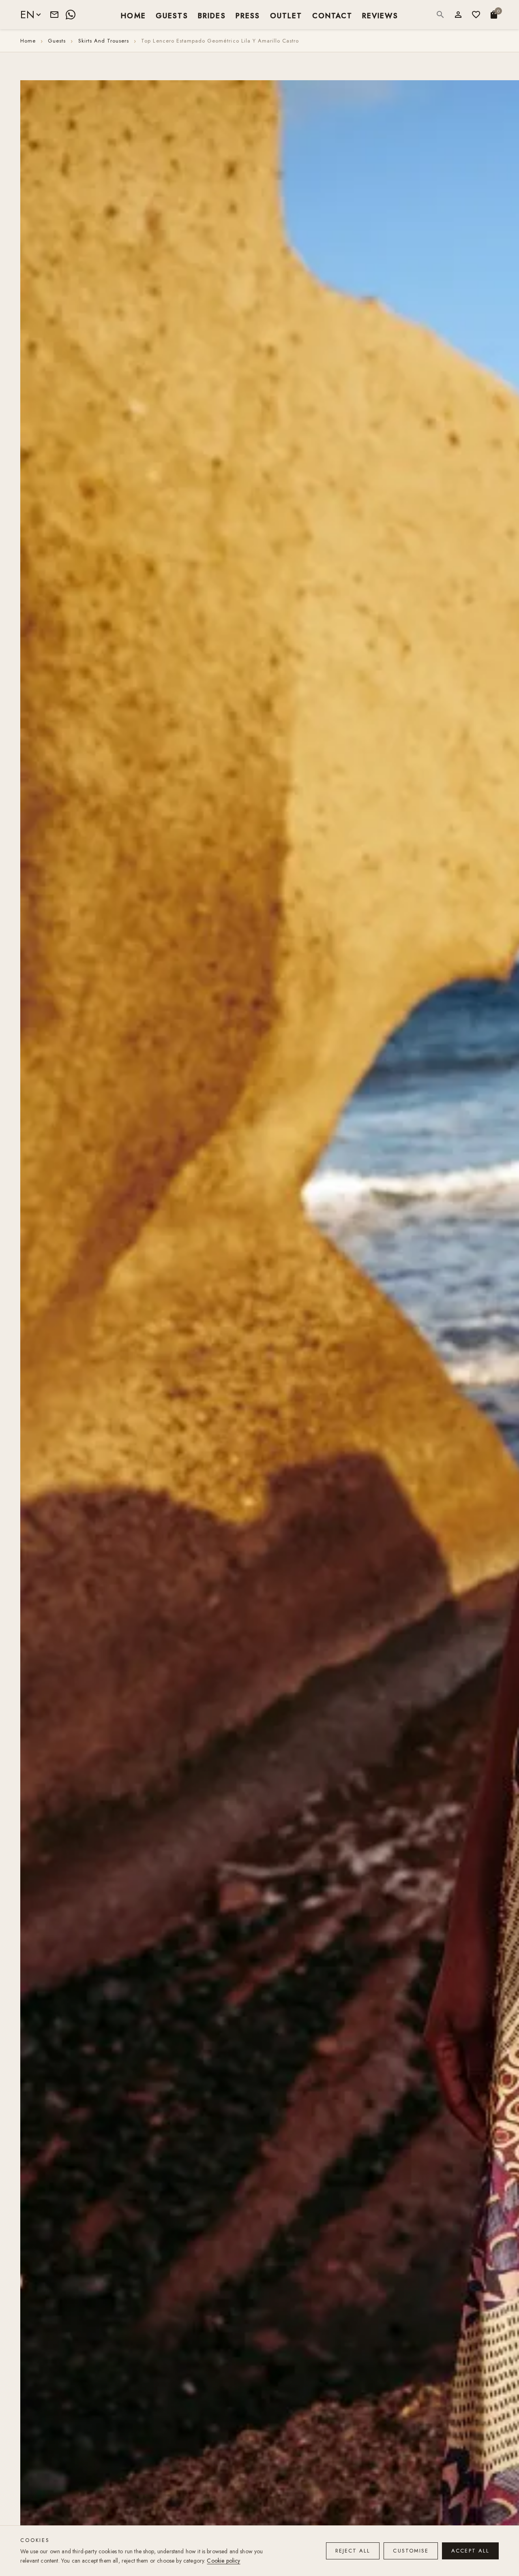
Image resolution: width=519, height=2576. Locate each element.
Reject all (353, 2551)
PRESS (248, 15)
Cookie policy (223, 2561)
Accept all (470, 2551)
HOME (133, 15)
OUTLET (286, 15)
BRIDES (212, 15)
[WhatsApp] (71, 15)
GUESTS (172, 15)
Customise (411, 2551)
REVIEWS (380, 15)
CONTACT (332, 15)
